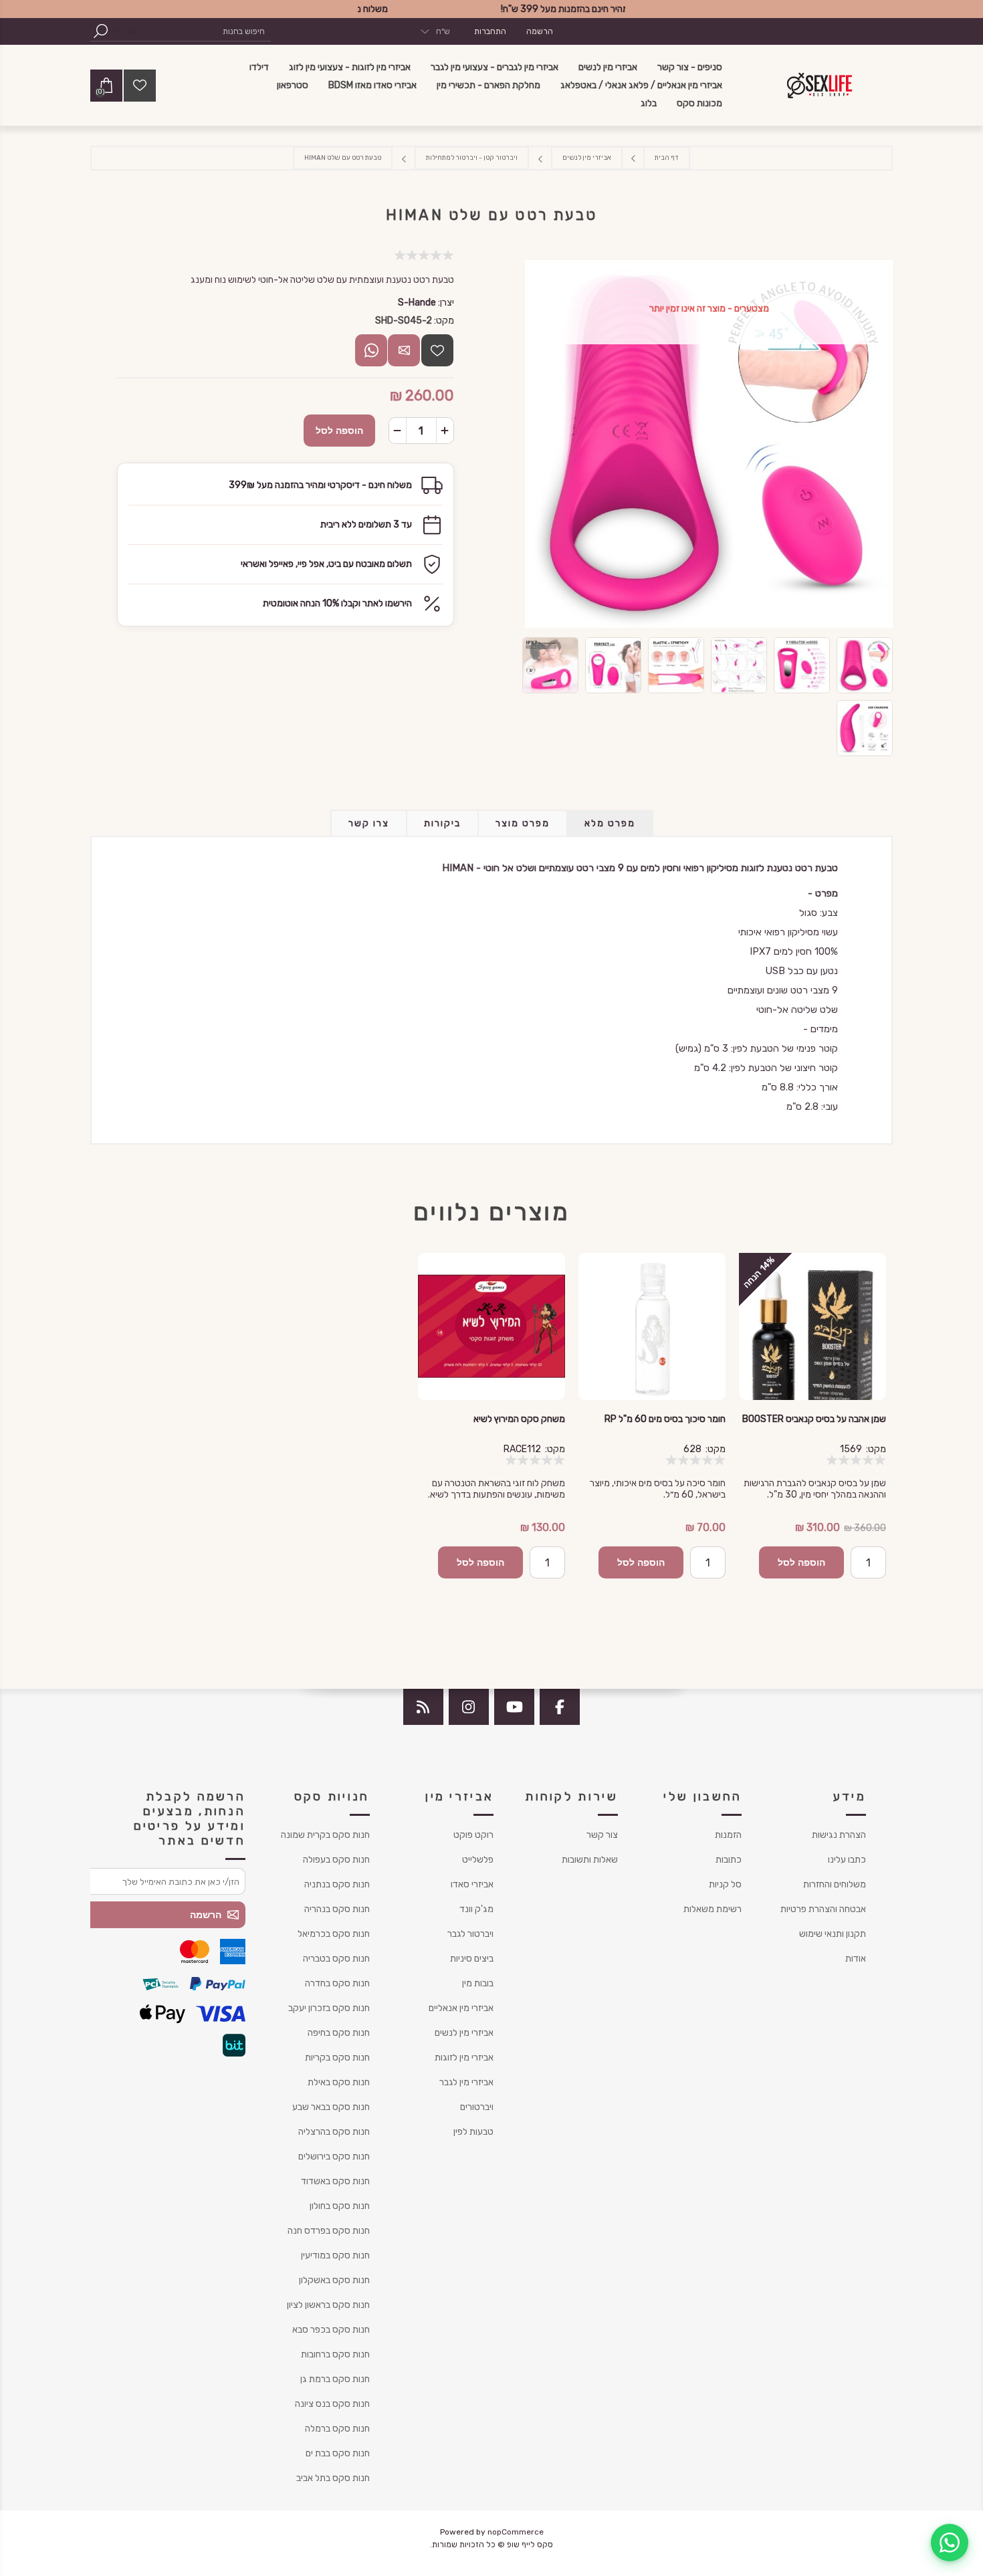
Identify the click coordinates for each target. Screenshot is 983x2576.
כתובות (729, 1860)
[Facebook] (560, 1707)
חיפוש (100, 31)
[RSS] (423, 1707)
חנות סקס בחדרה (337, 1983)
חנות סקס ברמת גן (335, 2379)
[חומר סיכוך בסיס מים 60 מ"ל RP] (652, 1326)
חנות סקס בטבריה (336, 1959)
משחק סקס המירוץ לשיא (519, 1419)
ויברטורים (477, 2107)
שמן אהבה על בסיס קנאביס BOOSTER (814, 1419)
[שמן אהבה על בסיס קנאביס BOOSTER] (812, 1326)
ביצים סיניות (472, 1959)
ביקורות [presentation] (442, 823)
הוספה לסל (339, 431)
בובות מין (478, 1983)
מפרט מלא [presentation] (610, 823)
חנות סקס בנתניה (337, 1884)
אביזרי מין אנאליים (461, 2008)
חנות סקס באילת (339, 2082)
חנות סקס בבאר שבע (331, 2107)
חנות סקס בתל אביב (333, 2478)
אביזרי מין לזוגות (464, 2058)
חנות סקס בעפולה (336, 1860)
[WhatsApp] (950, 2543)
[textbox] (207, 31)
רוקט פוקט (473, 1835)
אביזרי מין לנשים (464, 2033)
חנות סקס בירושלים (334, 2156)
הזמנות (728, 1835)
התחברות (490, 31)
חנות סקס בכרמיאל (334, 1934)
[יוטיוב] (514, 1707)
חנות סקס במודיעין (335, 2255)
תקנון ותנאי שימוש (833, 1934)
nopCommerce (516, 2532)
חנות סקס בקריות (337, 2058)
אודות (856, 1959)
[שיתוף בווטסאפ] (371, 350)
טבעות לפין (473, 2132)
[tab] (610, 823)
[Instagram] (469, 1707)
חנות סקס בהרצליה (334, 2132)
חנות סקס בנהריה (337, 1909)
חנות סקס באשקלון (334, 2280)
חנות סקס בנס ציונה (332, 2404)
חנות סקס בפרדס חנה (329, 2231)
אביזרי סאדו (472, 1884)
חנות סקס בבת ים (338, 2453)
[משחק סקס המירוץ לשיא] (491, 1326)
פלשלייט (478, 1860)
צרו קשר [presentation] (369, 823)
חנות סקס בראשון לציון (328, 2305)
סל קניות (725, 1884)
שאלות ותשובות (590, 1860)
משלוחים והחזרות (835, 1884)
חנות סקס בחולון (340, 2206)
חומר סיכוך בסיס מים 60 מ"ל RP (665, 1419)
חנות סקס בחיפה (339, 2033)
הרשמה (540, 31)
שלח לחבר (404, 350)
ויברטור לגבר (470, 1934)
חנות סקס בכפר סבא (331, 2330)
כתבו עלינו (847, 1860)
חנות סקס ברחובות (335, 2354)
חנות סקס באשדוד (335, 2181)
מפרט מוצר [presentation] (523, 823)
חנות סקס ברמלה (337, 2429)
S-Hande (417, 303)
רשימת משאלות (713, 1909)
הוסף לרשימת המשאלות (437, 350)
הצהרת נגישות (839, 1835)
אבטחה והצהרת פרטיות (823, 1909)
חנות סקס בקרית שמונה (325, 1835)
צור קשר (602, 1835)
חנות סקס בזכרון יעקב (329, 2008)
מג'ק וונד (476, 1909)
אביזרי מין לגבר (466, 2082)
